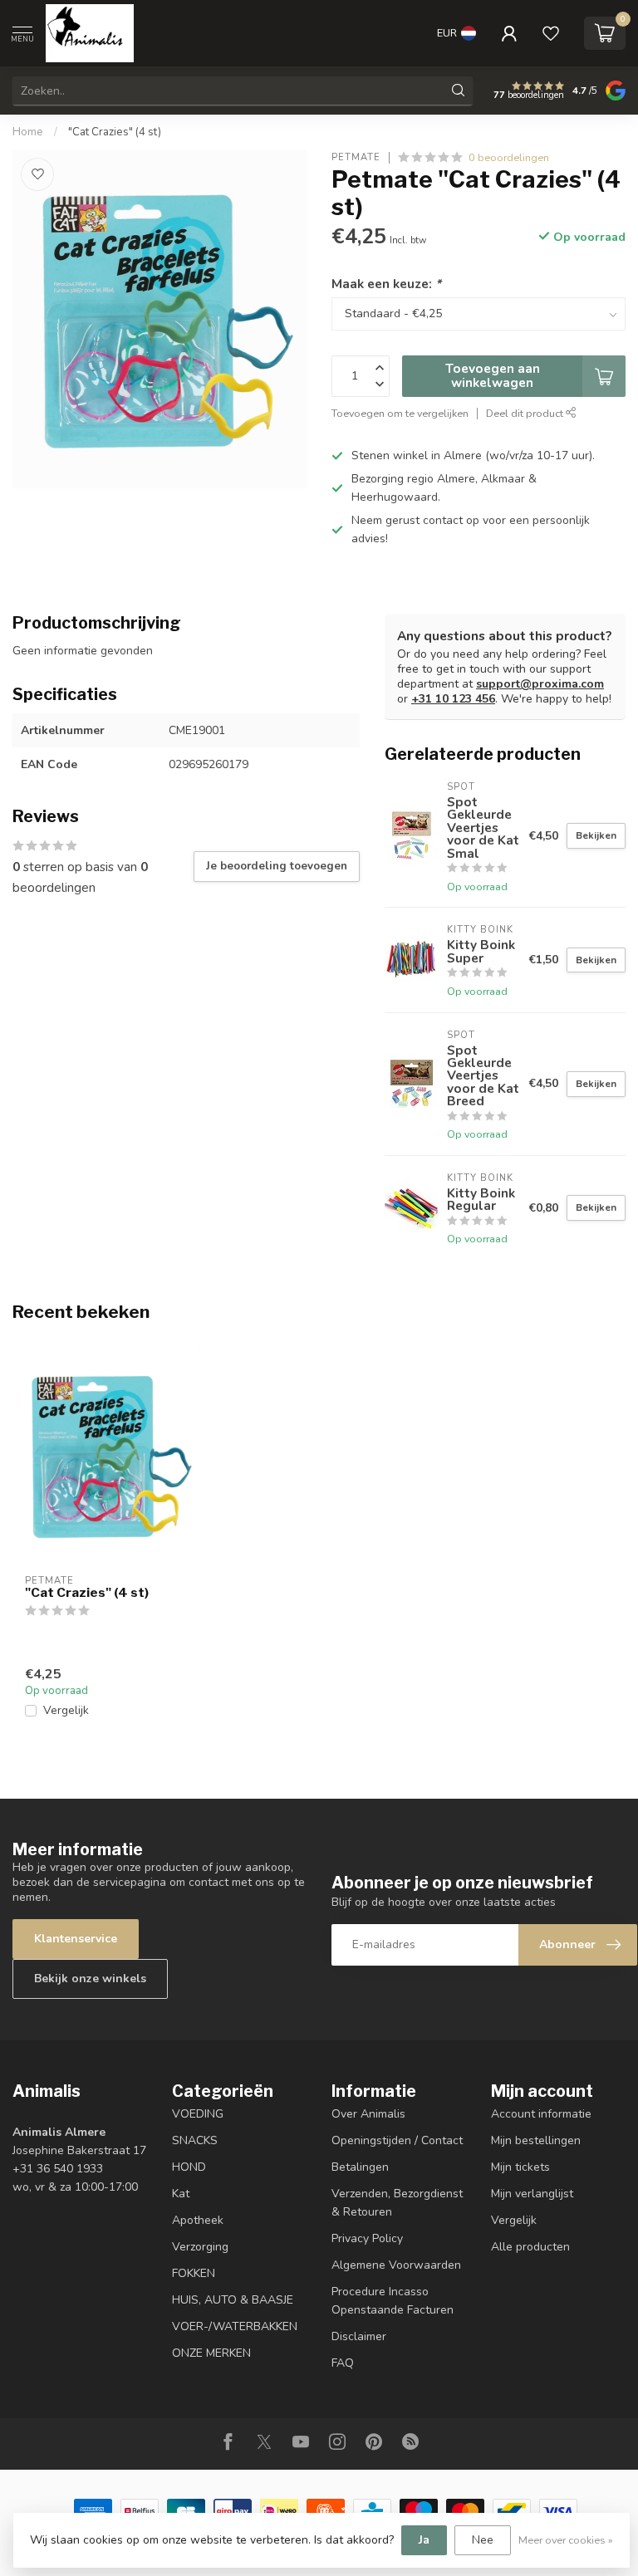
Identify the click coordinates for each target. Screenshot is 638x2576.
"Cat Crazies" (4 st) (115, 132)
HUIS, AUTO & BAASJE (233, 2300)
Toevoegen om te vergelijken (400, 413)
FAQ (343, 2363)
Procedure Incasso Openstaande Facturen (393, 2301)
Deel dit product (526, 413)
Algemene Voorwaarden (396, 2265)
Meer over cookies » (566, 2540)
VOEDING (198, 2114)
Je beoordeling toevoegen (277, 866)
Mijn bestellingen (536, 2140)
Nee (483, 2540)
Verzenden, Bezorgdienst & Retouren (397, 2203)
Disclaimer (359, 2336)
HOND (189, 2167)
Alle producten (530, 2247)
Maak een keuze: (386, 284)
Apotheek (198, 2220)
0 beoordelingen (509, 157)
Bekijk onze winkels (90, 1979)
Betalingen (360, 2167)
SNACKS (195, 2140)
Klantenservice (76, 1939)
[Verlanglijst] (551, 33)
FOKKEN (194, 2273)
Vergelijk (66, 1710)
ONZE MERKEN (211, 2353)
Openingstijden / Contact (397, 2140)
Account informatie (541, 2114)
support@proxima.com (540, 684)
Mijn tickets (520, 2167)
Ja (424, 2540)
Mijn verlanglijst (532, 2194)
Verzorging (200, 2247)
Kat (181, 2194)
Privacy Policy (367, 2238)
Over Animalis (368, 2114)
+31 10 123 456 (453, 699)
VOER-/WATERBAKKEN (235, 2326)
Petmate (356, 157)
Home (28, 132)
